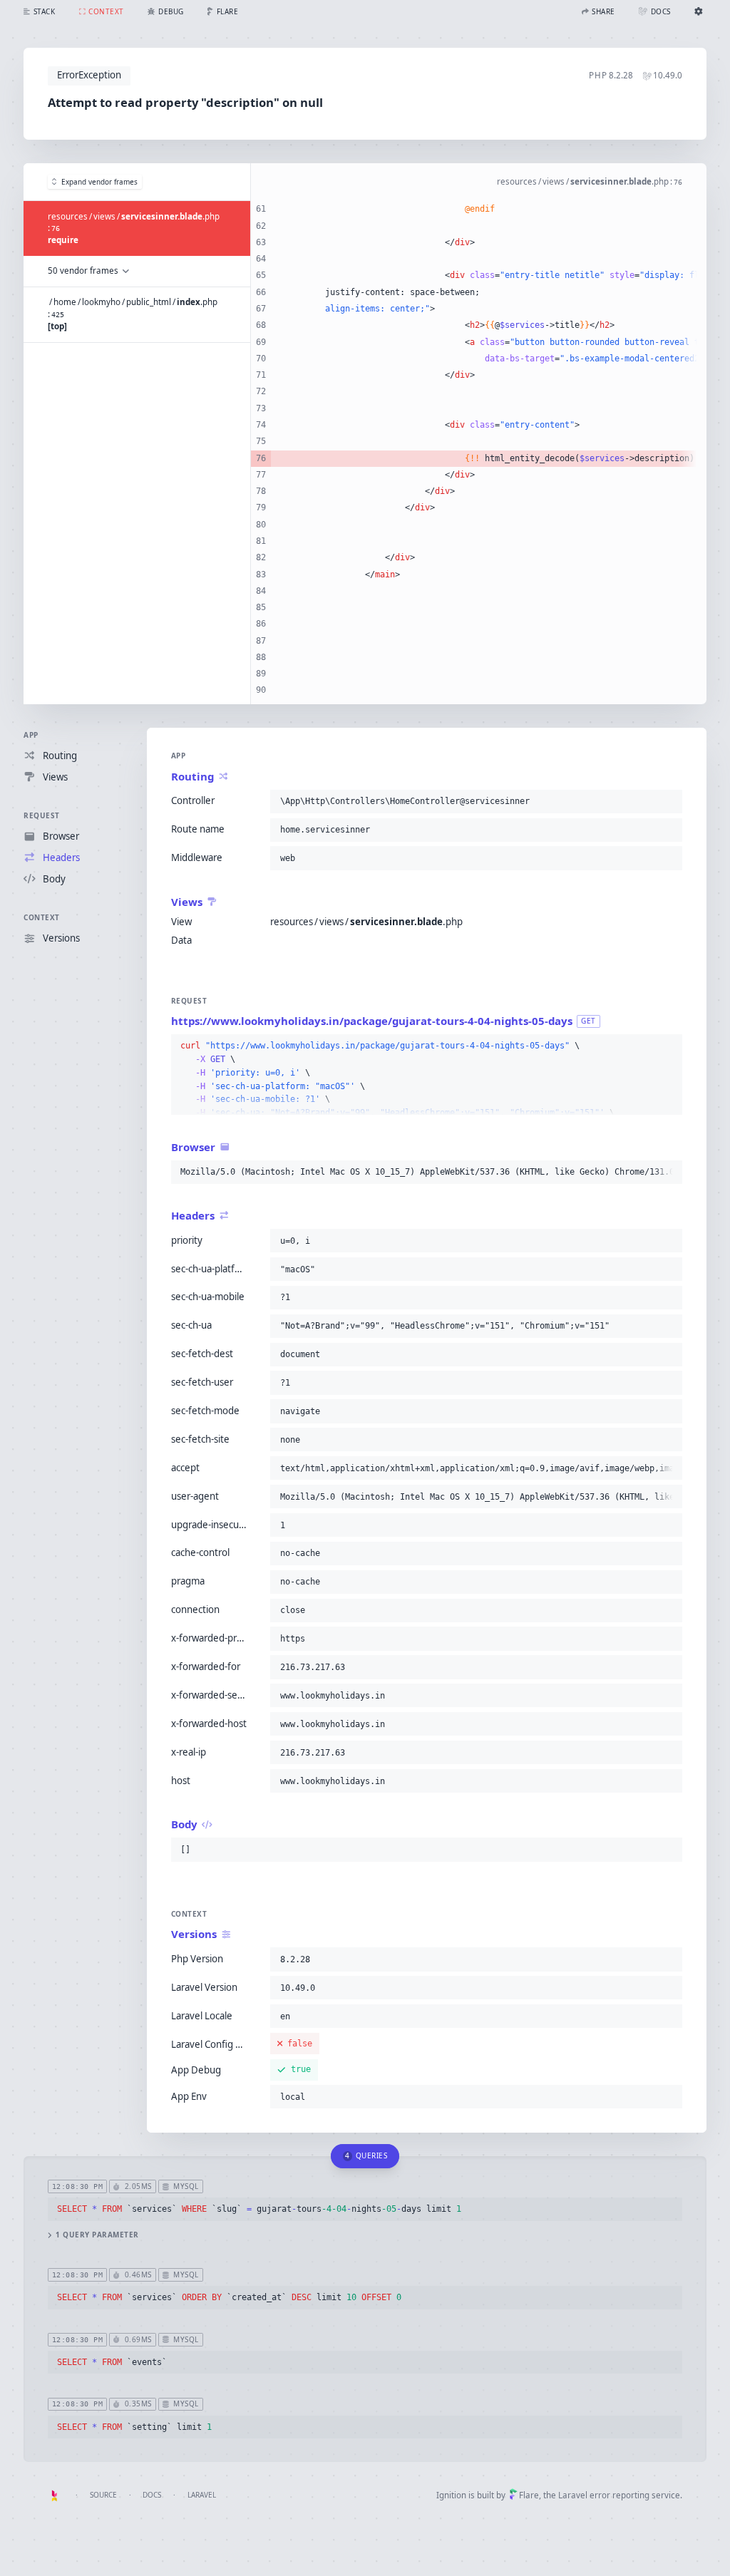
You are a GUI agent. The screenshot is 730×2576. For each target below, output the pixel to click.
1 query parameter (97, 2235)
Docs (152, 2495)
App (31, 735)
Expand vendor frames (99, 182)
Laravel (202, 2495)
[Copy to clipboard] (669, 801)
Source (103, 2495)
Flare (529, 2495)
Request (42, 815)
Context (42, 917)
